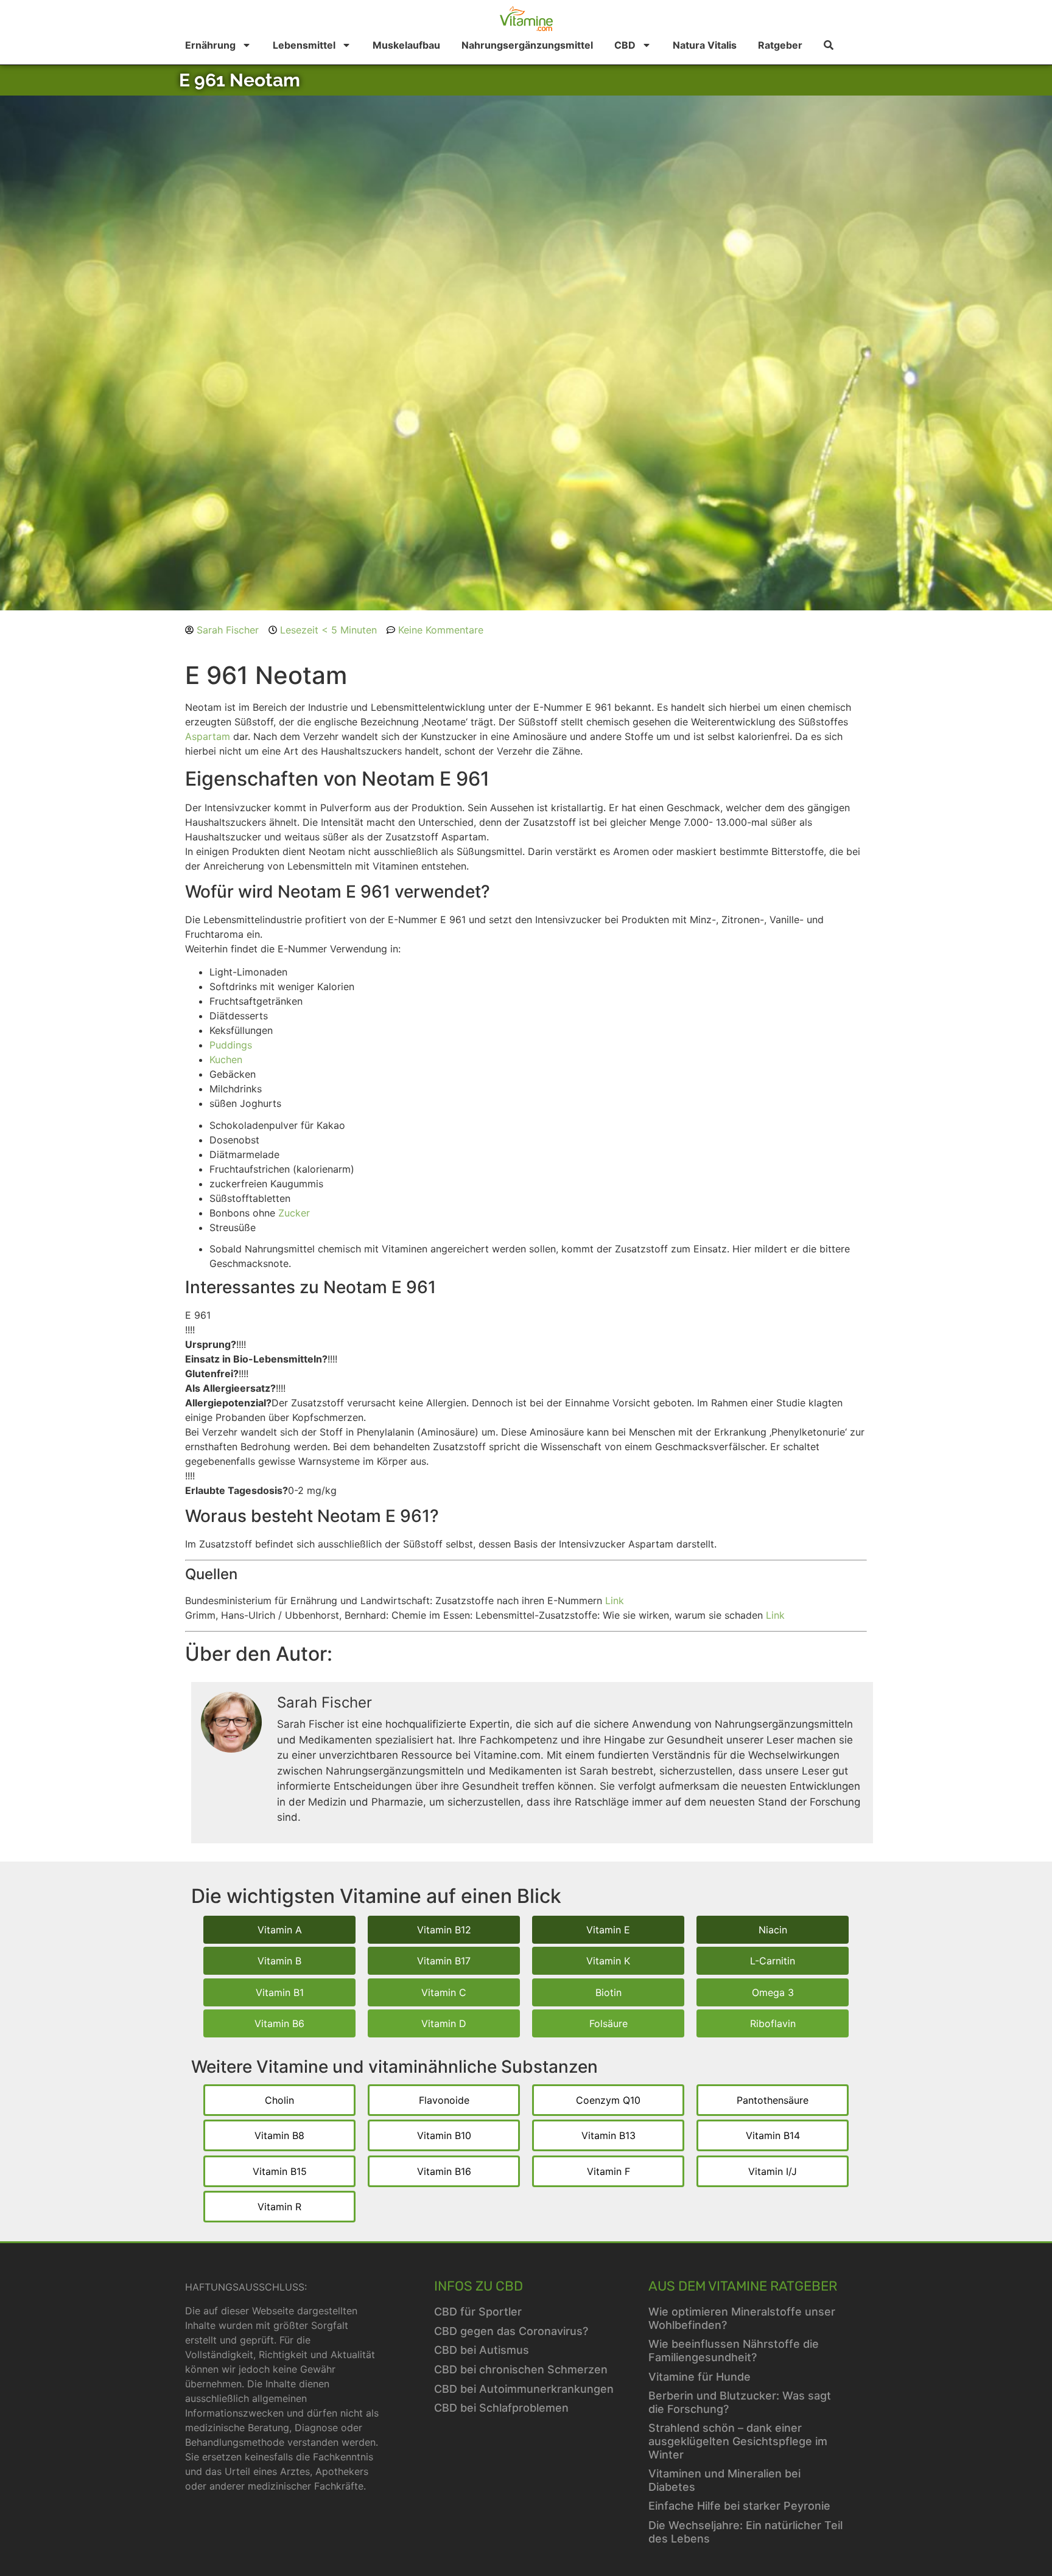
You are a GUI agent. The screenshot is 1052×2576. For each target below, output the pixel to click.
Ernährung (210, 45)
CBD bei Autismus (482, 2350)
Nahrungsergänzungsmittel (527, 45)
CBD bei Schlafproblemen (501, 2408)
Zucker (294, 1213)
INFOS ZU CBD (479, 2286)
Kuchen (226, 1059)
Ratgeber (780, 45)
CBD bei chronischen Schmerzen (521, 2369)
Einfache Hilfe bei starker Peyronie (739, 2506)
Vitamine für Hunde (700, 2377)
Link (615, 1600)
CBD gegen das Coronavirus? (511, 2331)
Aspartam (208, 736)
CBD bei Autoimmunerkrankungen (524, 2389)
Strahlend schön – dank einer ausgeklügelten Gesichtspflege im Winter (738, 2441)
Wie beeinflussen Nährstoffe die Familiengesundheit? (734, 2351)
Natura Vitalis (705, 45)
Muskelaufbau (406, 45)
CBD (625, 45)
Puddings (231, 1045)
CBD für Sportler (478, 2312)
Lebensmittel (304, 45)
